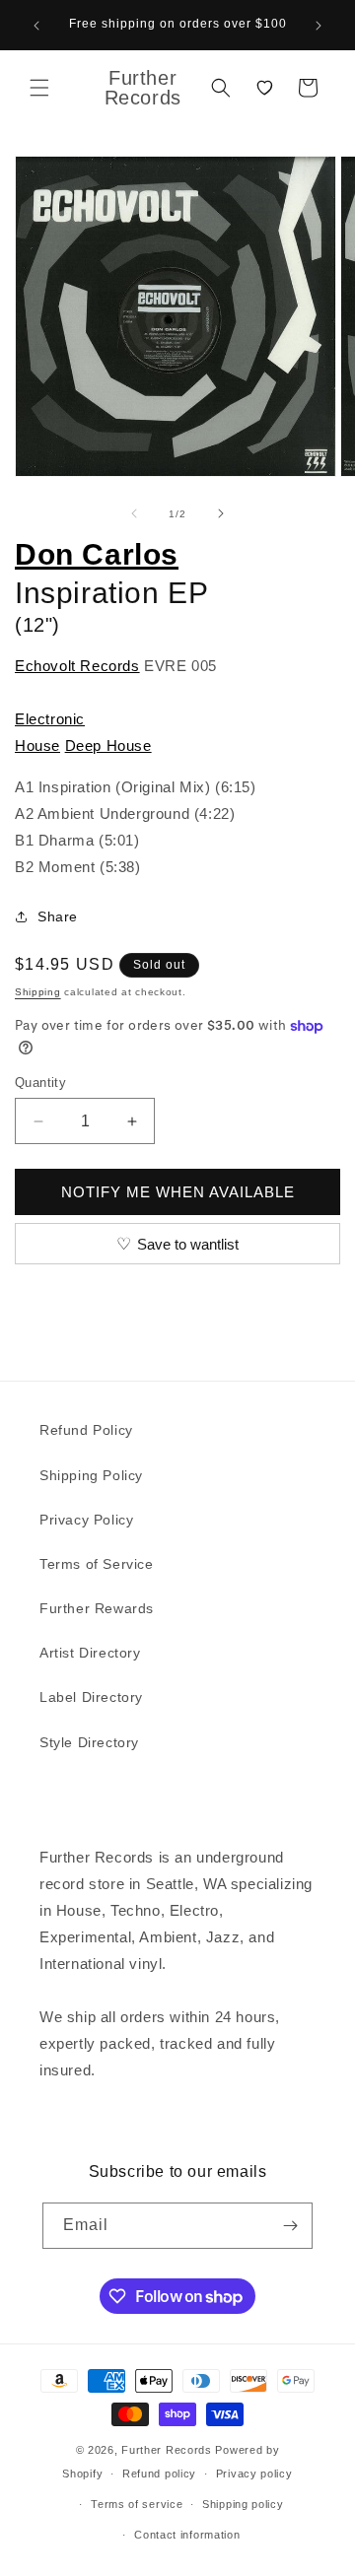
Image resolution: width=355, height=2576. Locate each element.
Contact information (187, 2535)
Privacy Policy (86, 1520)
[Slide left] (134, 513)
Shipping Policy (91, 1475)
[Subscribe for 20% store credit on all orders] (290, 2226)
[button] (39, 88)
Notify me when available (178, 1192)
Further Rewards (97, 1608)
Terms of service (137, 2504)
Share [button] (58, 916)
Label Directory (91, 1697)
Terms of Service (97, 1564)
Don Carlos (97, 554)
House (37, 746)
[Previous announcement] (36, 26)
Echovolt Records (77, 666)
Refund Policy (86, 1430)
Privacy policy (254, 2474)
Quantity (40, 1083)
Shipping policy (243, 2504)
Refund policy (159, 2474)
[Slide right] (221, 513)
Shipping (38, 992)
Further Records (167, 2450)
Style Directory (89, 1742)
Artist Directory (90, 1653)
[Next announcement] (319, 26)
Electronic (50, 719)
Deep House (108, 746)
